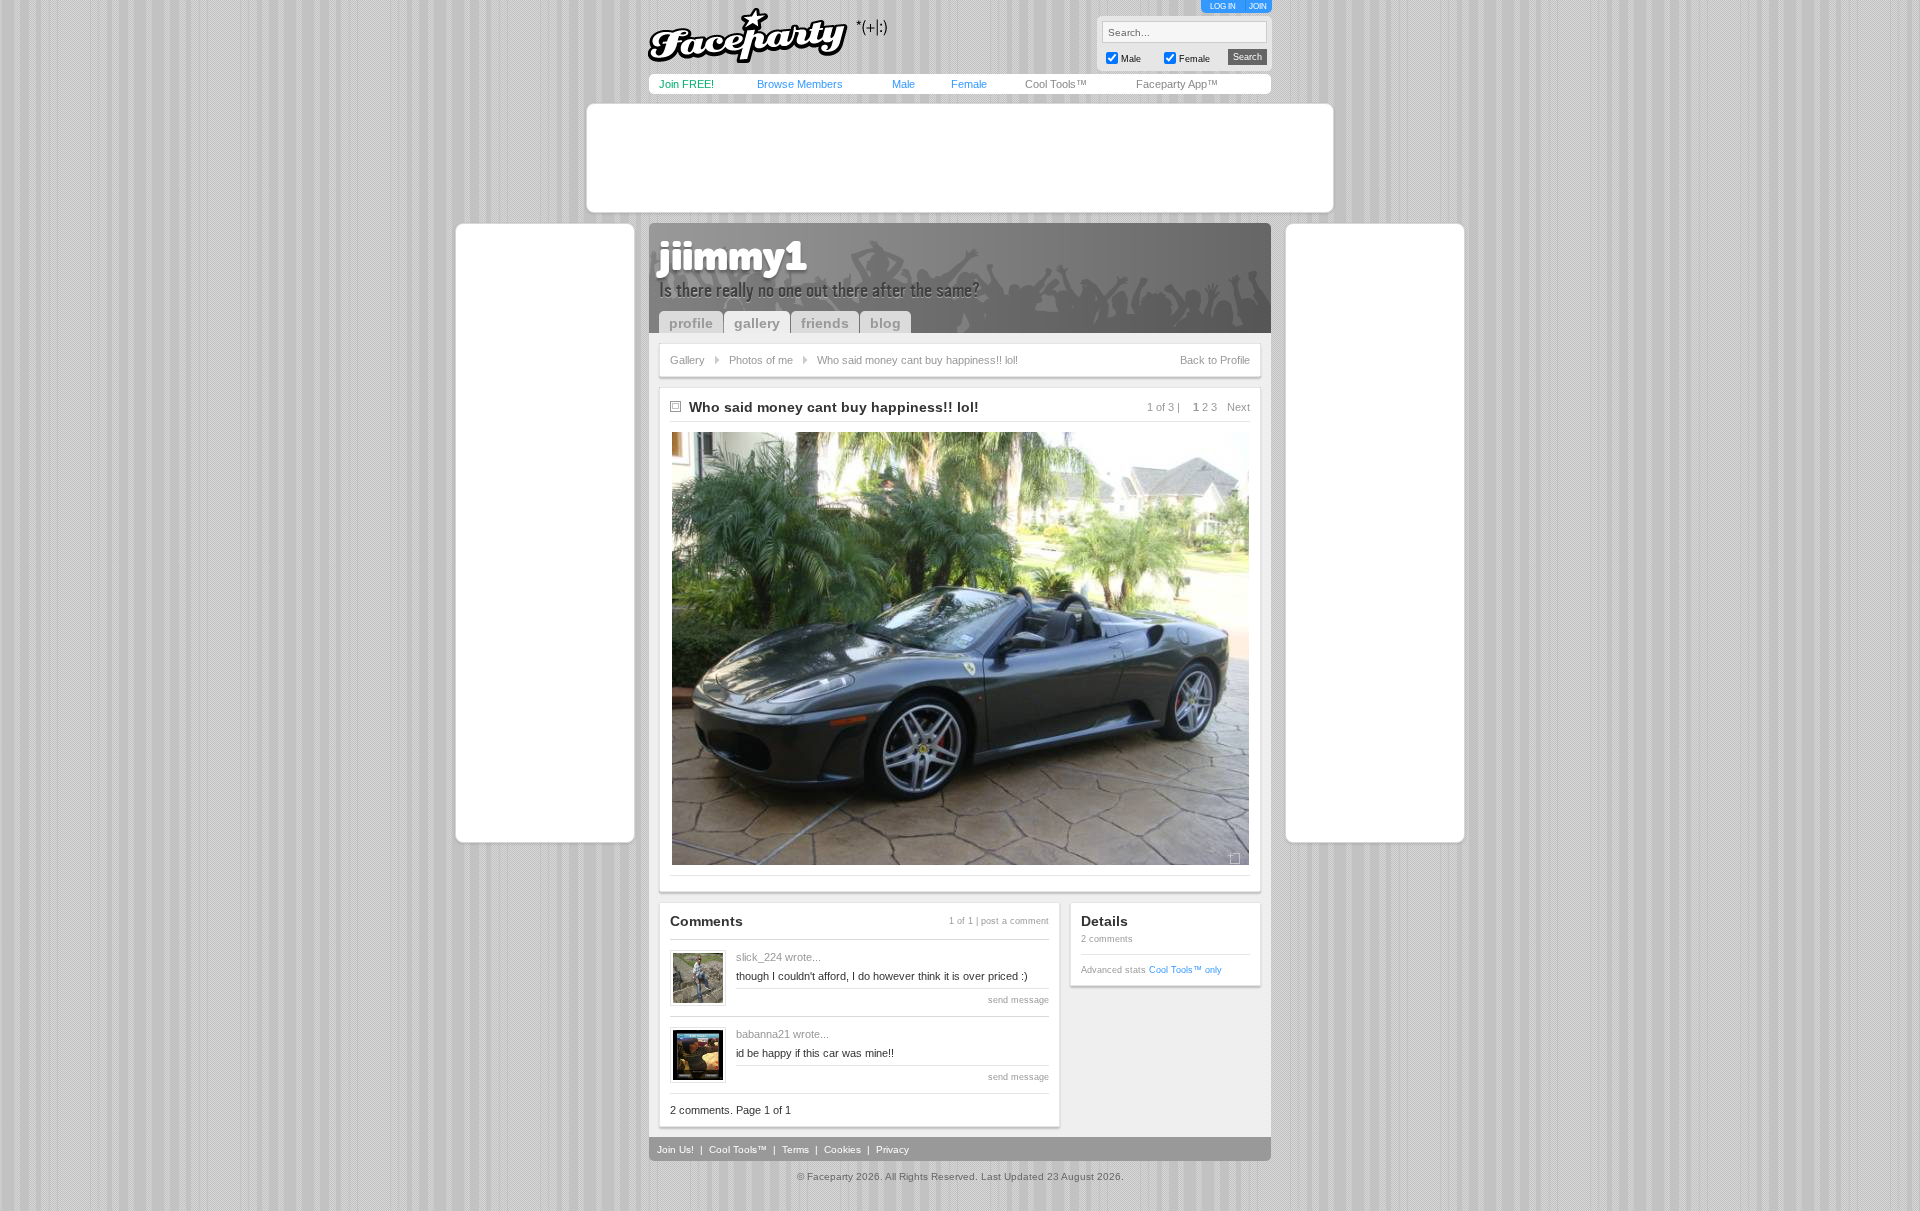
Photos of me (761, 360)
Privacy (892, 1149)
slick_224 (759, 957)
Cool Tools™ (1056, 84)
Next (1238, 407)
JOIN (1258, 6)
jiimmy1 (733, 256)
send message (1018, 1000)
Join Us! (675, 1149)
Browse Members (800, 84)
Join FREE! (686, 84)
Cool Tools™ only (1185, 970)
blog (885, 323)
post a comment (1015, 921)
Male (903, 84)
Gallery (687, 360)
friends (825, 323)
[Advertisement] (960, 158)
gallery (757, 323)
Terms (795, 1149)
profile (691, 323)
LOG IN (1223, 6)
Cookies (842, 1149)
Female (969, 84)
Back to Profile (1215, 360)
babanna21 (763, 1034)
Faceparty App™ (1177, 84)
